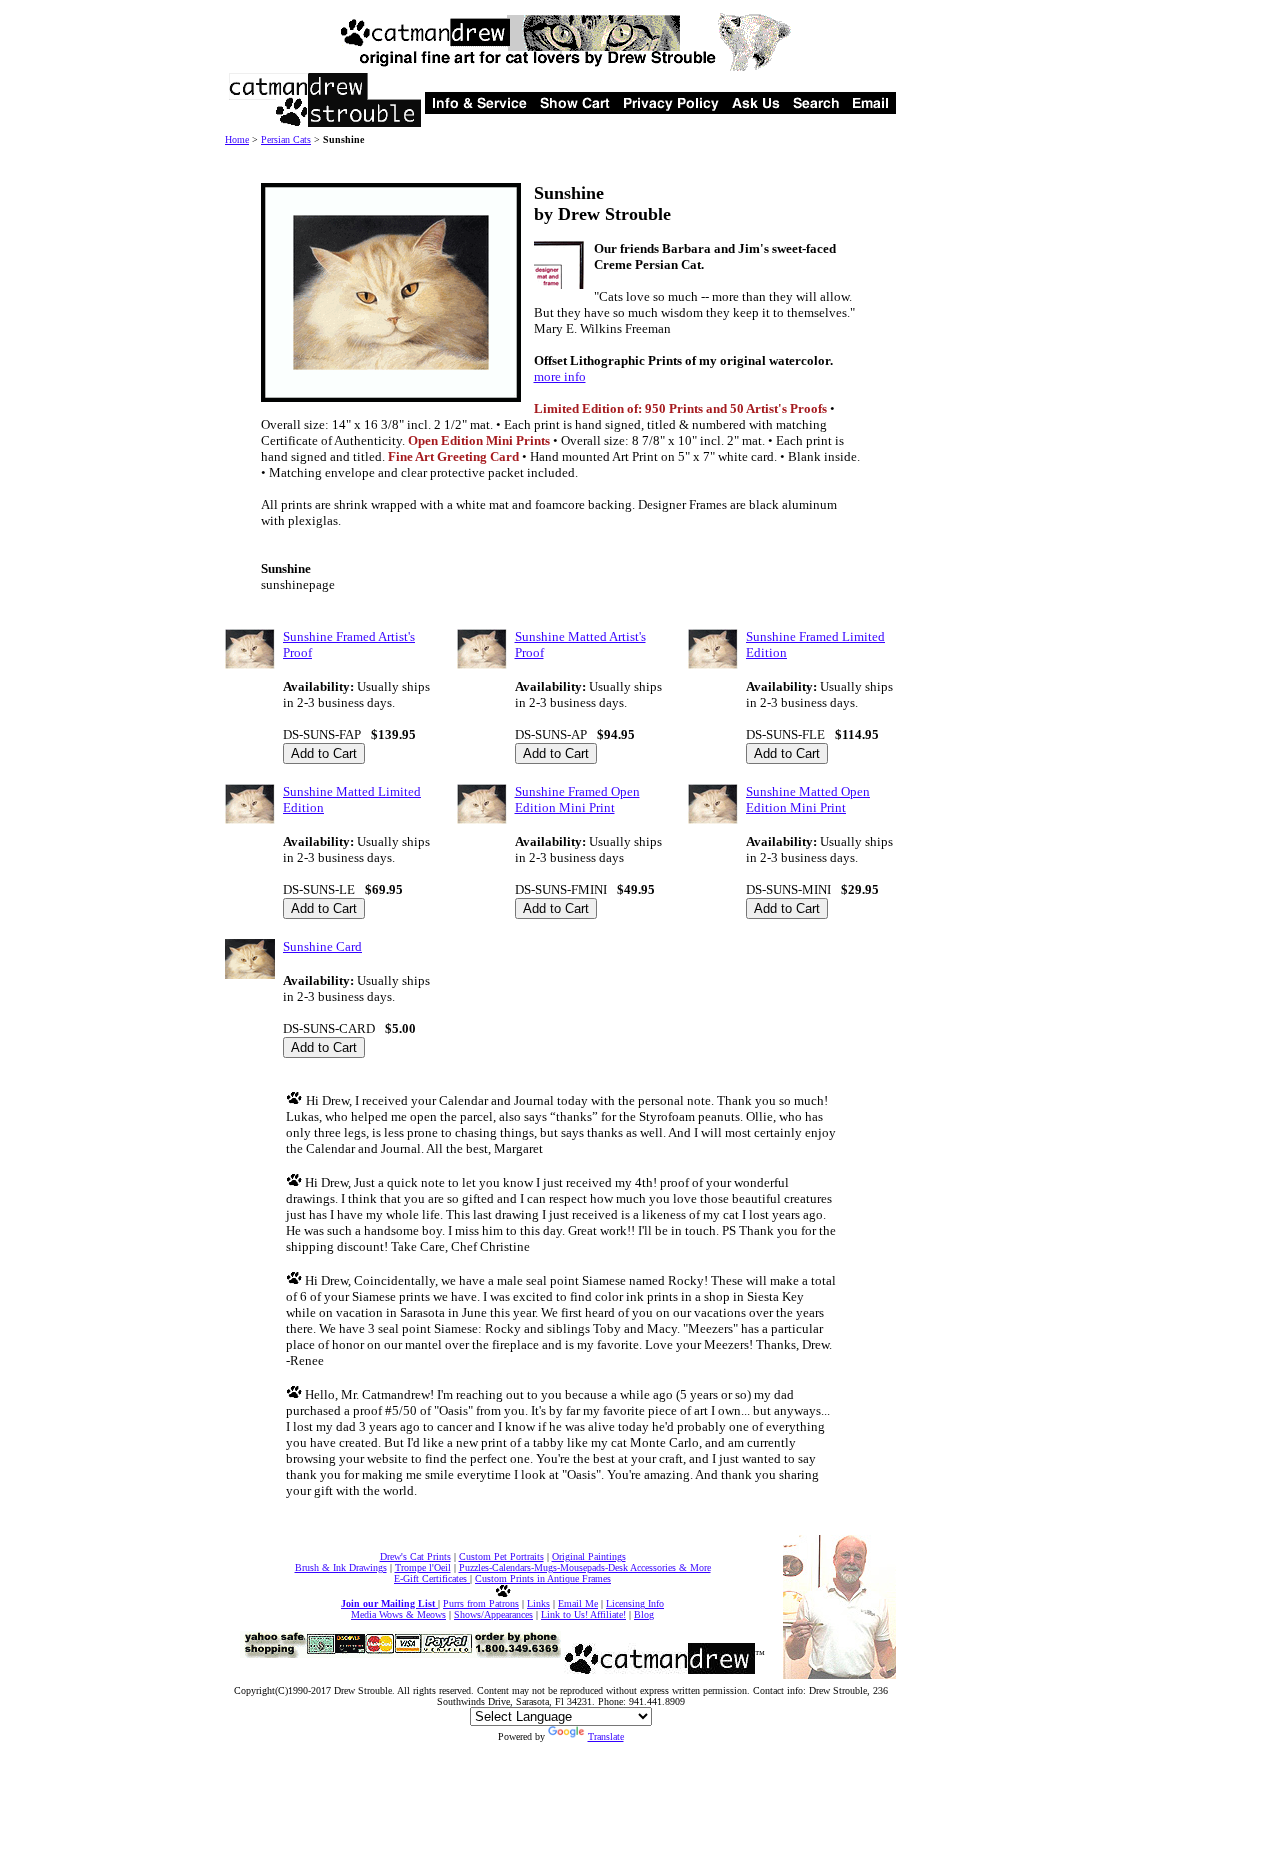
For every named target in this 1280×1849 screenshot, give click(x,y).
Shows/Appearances (493, 1614)
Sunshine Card (322, 946)
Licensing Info (635, 1603)
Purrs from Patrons (481, 1603)
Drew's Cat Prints (415, 1556)
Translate (606, 1736)
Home (237, 139)
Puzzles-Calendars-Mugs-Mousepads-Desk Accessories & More (585, 1567)
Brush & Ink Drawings (341, 1567)
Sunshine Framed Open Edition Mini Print (577, 799)
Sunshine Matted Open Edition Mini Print (808, 799)
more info (560, 376)
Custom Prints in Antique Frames (543, 1578)
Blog (644, 1614)
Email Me (578, 1603)
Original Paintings (589, 1556)
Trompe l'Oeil (423, 1567)
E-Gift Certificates (432, 1578)
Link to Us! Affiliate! (583, 1614)
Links (538, 1603)
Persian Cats (286, 139)
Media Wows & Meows (398, 1614)
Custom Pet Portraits (501, 1556)
